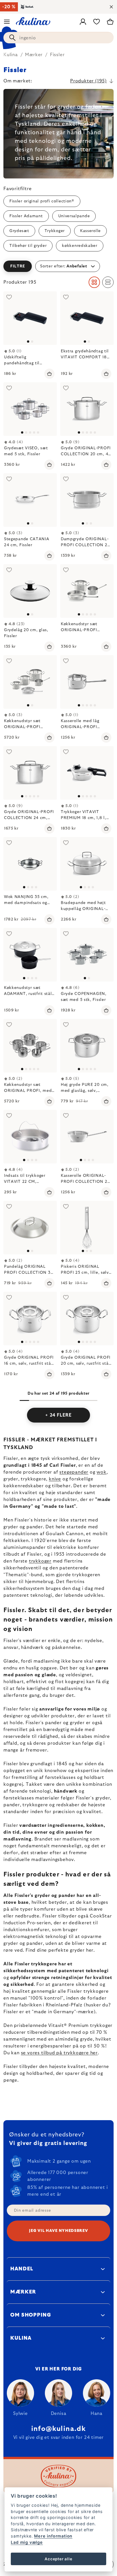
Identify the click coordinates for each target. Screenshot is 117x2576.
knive (55, 1479)
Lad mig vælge (27, 2542)
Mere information (53, 2536)
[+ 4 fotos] (87, 773)
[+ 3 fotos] (30, 409)
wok (101, 1472)
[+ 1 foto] (87, 682)
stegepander (74, 1472)
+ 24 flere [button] (58, 1415)
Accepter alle (58, 2559)
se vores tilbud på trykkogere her (59, 2053)
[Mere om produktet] (30, 318)
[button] (58, 266)
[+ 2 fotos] (30, 1319)
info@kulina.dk (58, 2429)
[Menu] (7, 22)
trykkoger (40, 1561)
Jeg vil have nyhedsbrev (58, 2231)
